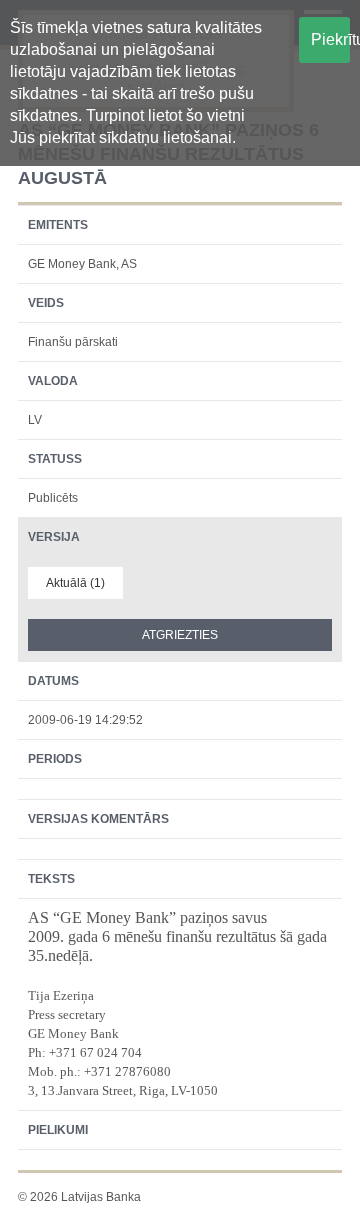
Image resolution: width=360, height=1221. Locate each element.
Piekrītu (330, 39)
